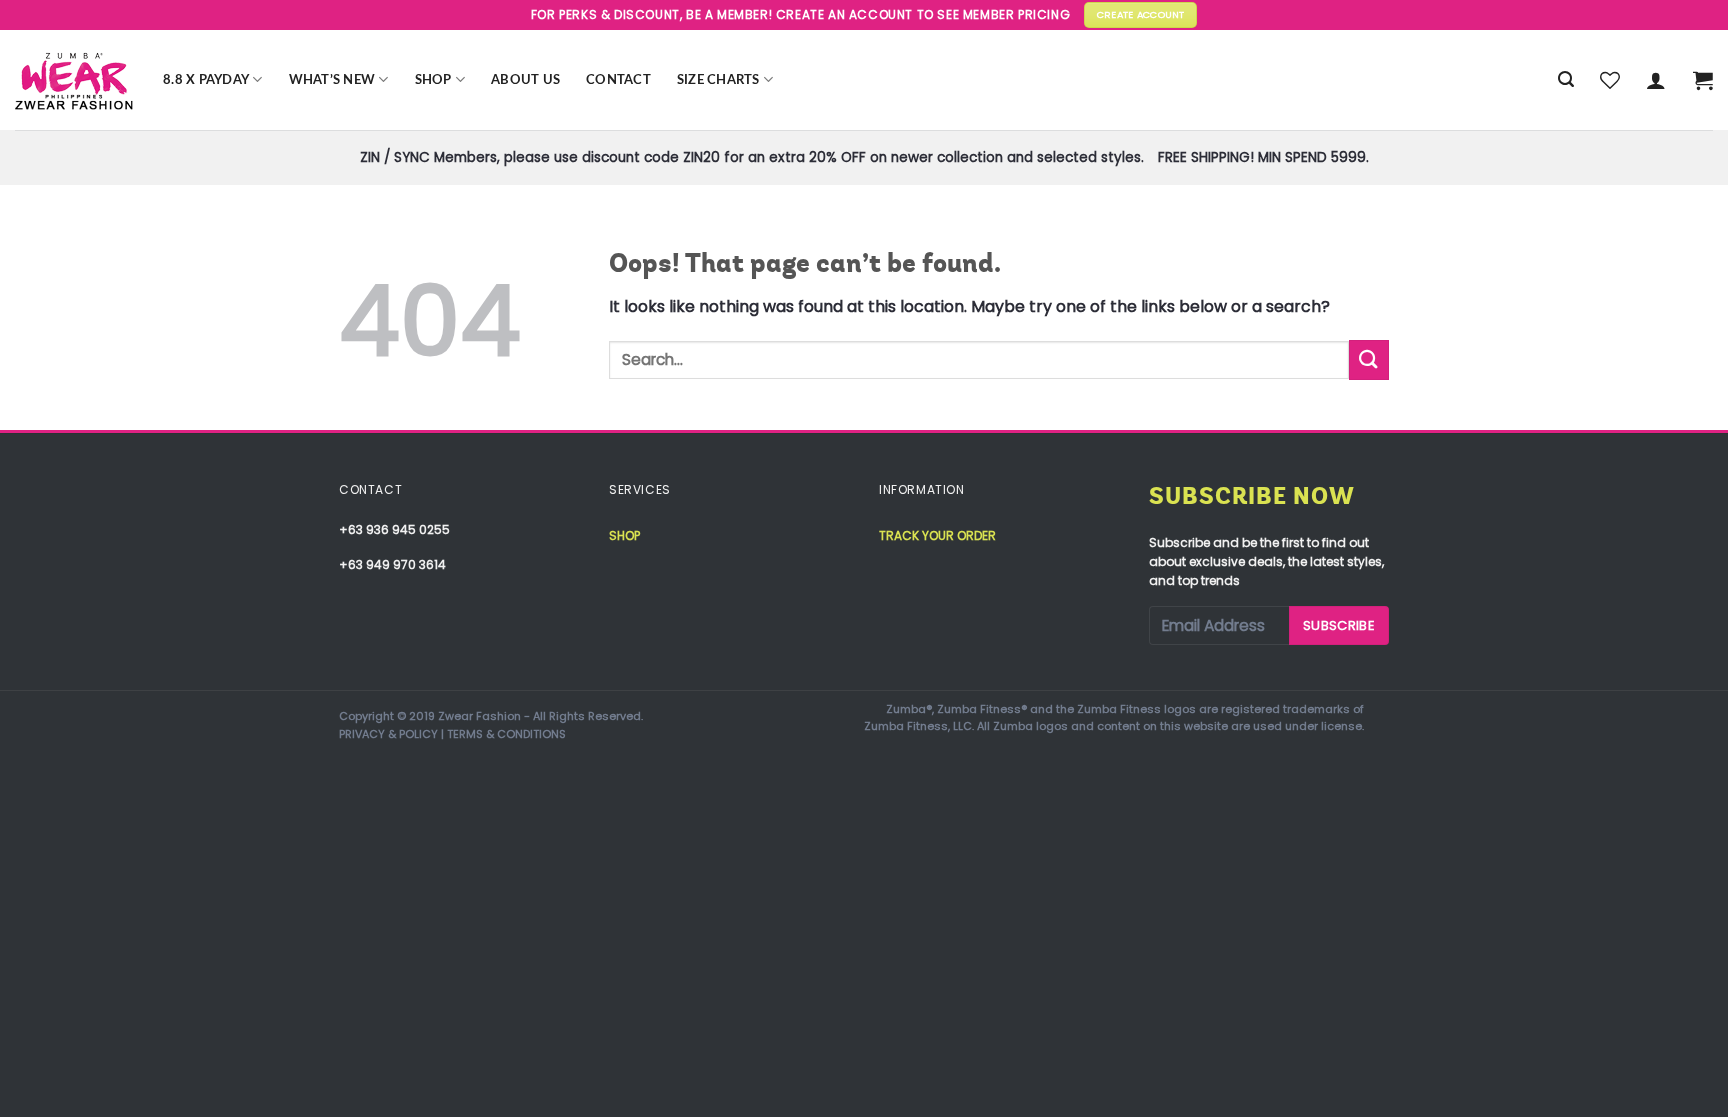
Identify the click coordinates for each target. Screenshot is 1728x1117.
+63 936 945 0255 (394, 529)
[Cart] (1703, 80)
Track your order (937, 535)
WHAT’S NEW (332, 80)
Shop (433, 80)
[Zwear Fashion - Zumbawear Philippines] (74, 80)
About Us (525, 80)
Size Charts (718, 80)
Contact (618, 80)
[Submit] (1369, 359)
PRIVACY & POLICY (388, 734)
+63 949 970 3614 (392, 564)
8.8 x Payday (206, 80)
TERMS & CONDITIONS (506, 734)
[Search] (1566, 79)
